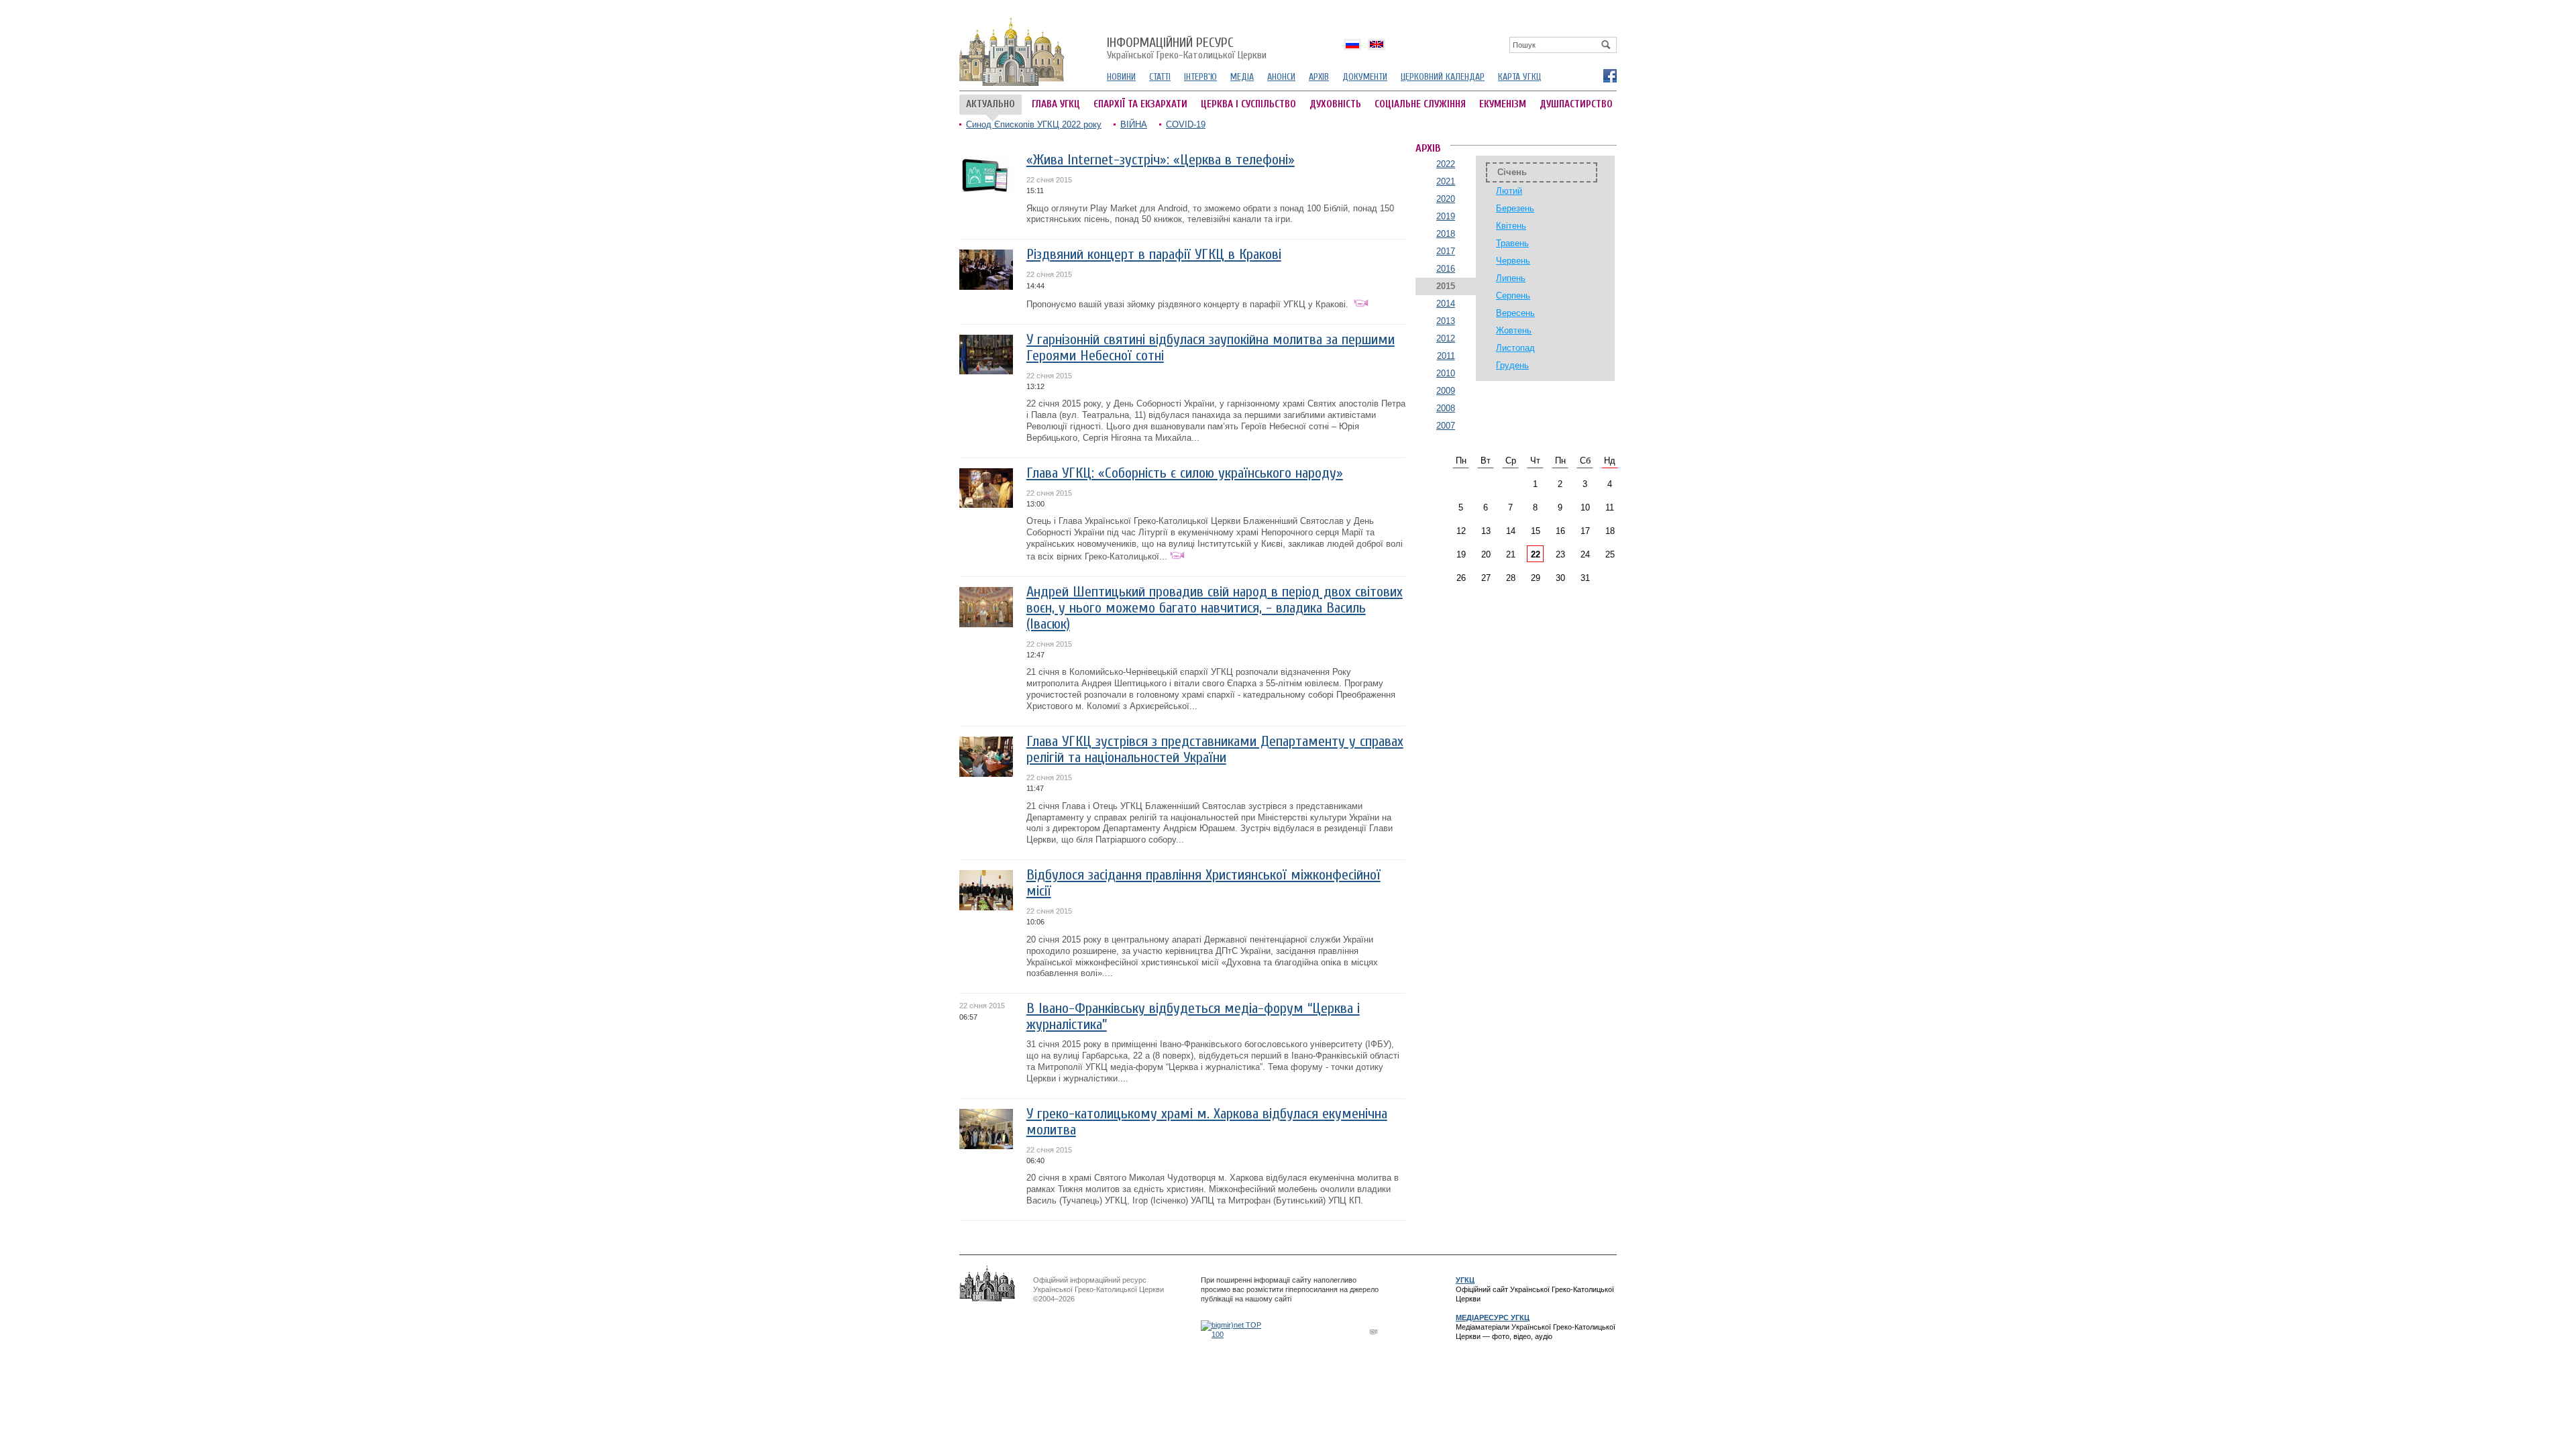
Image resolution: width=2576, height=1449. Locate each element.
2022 (1446, 164)
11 (1610, 507)
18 (1610, 531)
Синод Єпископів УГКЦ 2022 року (1034, 124)
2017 (1446, 251)
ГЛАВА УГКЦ (1056, 104)
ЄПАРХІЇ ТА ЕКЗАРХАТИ (1140, 104)
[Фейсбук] (1609, 75)
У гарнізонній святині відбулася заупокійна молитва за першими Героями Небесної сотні (1211, 348)
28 (1511, 578)
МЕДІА (1242, 77)
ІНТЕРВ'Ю (1200, 77)
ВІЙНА (1134, 124)
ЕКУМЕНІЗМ (1503, 104)
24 (1585, 554)
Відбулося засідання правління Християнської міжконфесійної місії (1203, 883)
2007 (1446, 426)
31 (1585, 578)
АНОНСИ (1281, 77)
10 (1585, 507)
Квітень (1511, 226)
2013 (1446, 321)
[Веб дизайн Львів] (1375, 1331)
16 (1560, 531)
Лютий (1509, 191)
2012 (1446, 338)
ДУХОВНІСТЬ (1335, 104)
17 (1585, 531)
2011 (1446, 356)
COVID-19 (1186, 124)
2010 (1446, 373)
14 (1511, 531)
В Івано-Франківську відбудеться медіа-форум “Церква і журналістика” (1193, 1017)
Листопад (1515, 348)
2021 (1446, 181)
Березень (1515, 208)
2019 (1446, 216)
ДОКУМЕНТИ (1365, 77)
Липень (1511, 278)
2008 (1446, 408)
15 (1536, 531)
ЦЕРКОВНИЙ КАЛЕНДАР (1443, 77)
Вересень (1515, 313)
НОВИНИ (1121, 77)
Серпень (1513, 296)
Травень (1512, 243)
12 (1461, 531)
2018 (1446, 234)
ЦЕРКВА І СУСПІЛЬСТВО (1248, 104)
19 (1461, 554)
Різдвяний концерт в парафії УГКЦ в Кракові (1154, 255)
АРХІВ (1319, 77)
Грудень (1512, 365)
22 (1536, 554)
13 (1486, 531)
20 (1486, 554)
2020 (1446, 199)
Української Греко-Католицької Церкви (1187, 49)
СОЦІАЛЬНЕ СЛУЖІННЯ (1420, 104)
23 (1560, 554)
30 (1560, 578)
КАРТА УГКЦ (1519, 77)
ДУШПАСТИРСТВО (1576, 104)
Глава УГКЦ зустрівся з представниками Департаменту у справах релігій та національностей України (1215, 750)
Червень (1513, 261)
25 (1610, 554)
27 (1486, 578)
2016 (1446, 269)
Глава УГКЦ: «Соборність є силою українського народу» (1185, 473)
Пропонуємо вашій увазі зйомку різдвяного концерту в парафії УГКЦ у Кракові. (1189, 304)
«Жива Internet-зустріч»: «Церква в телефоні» (1161, 160)
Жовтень (1514, 330)
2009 (1446, 391)
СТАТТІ (1160, 77)
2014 (1446, 304)
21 (1511, 554)
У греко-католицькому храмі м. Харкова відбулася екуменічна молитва (1207, 1122)
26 (1461, 578)
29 (1536, 578)
